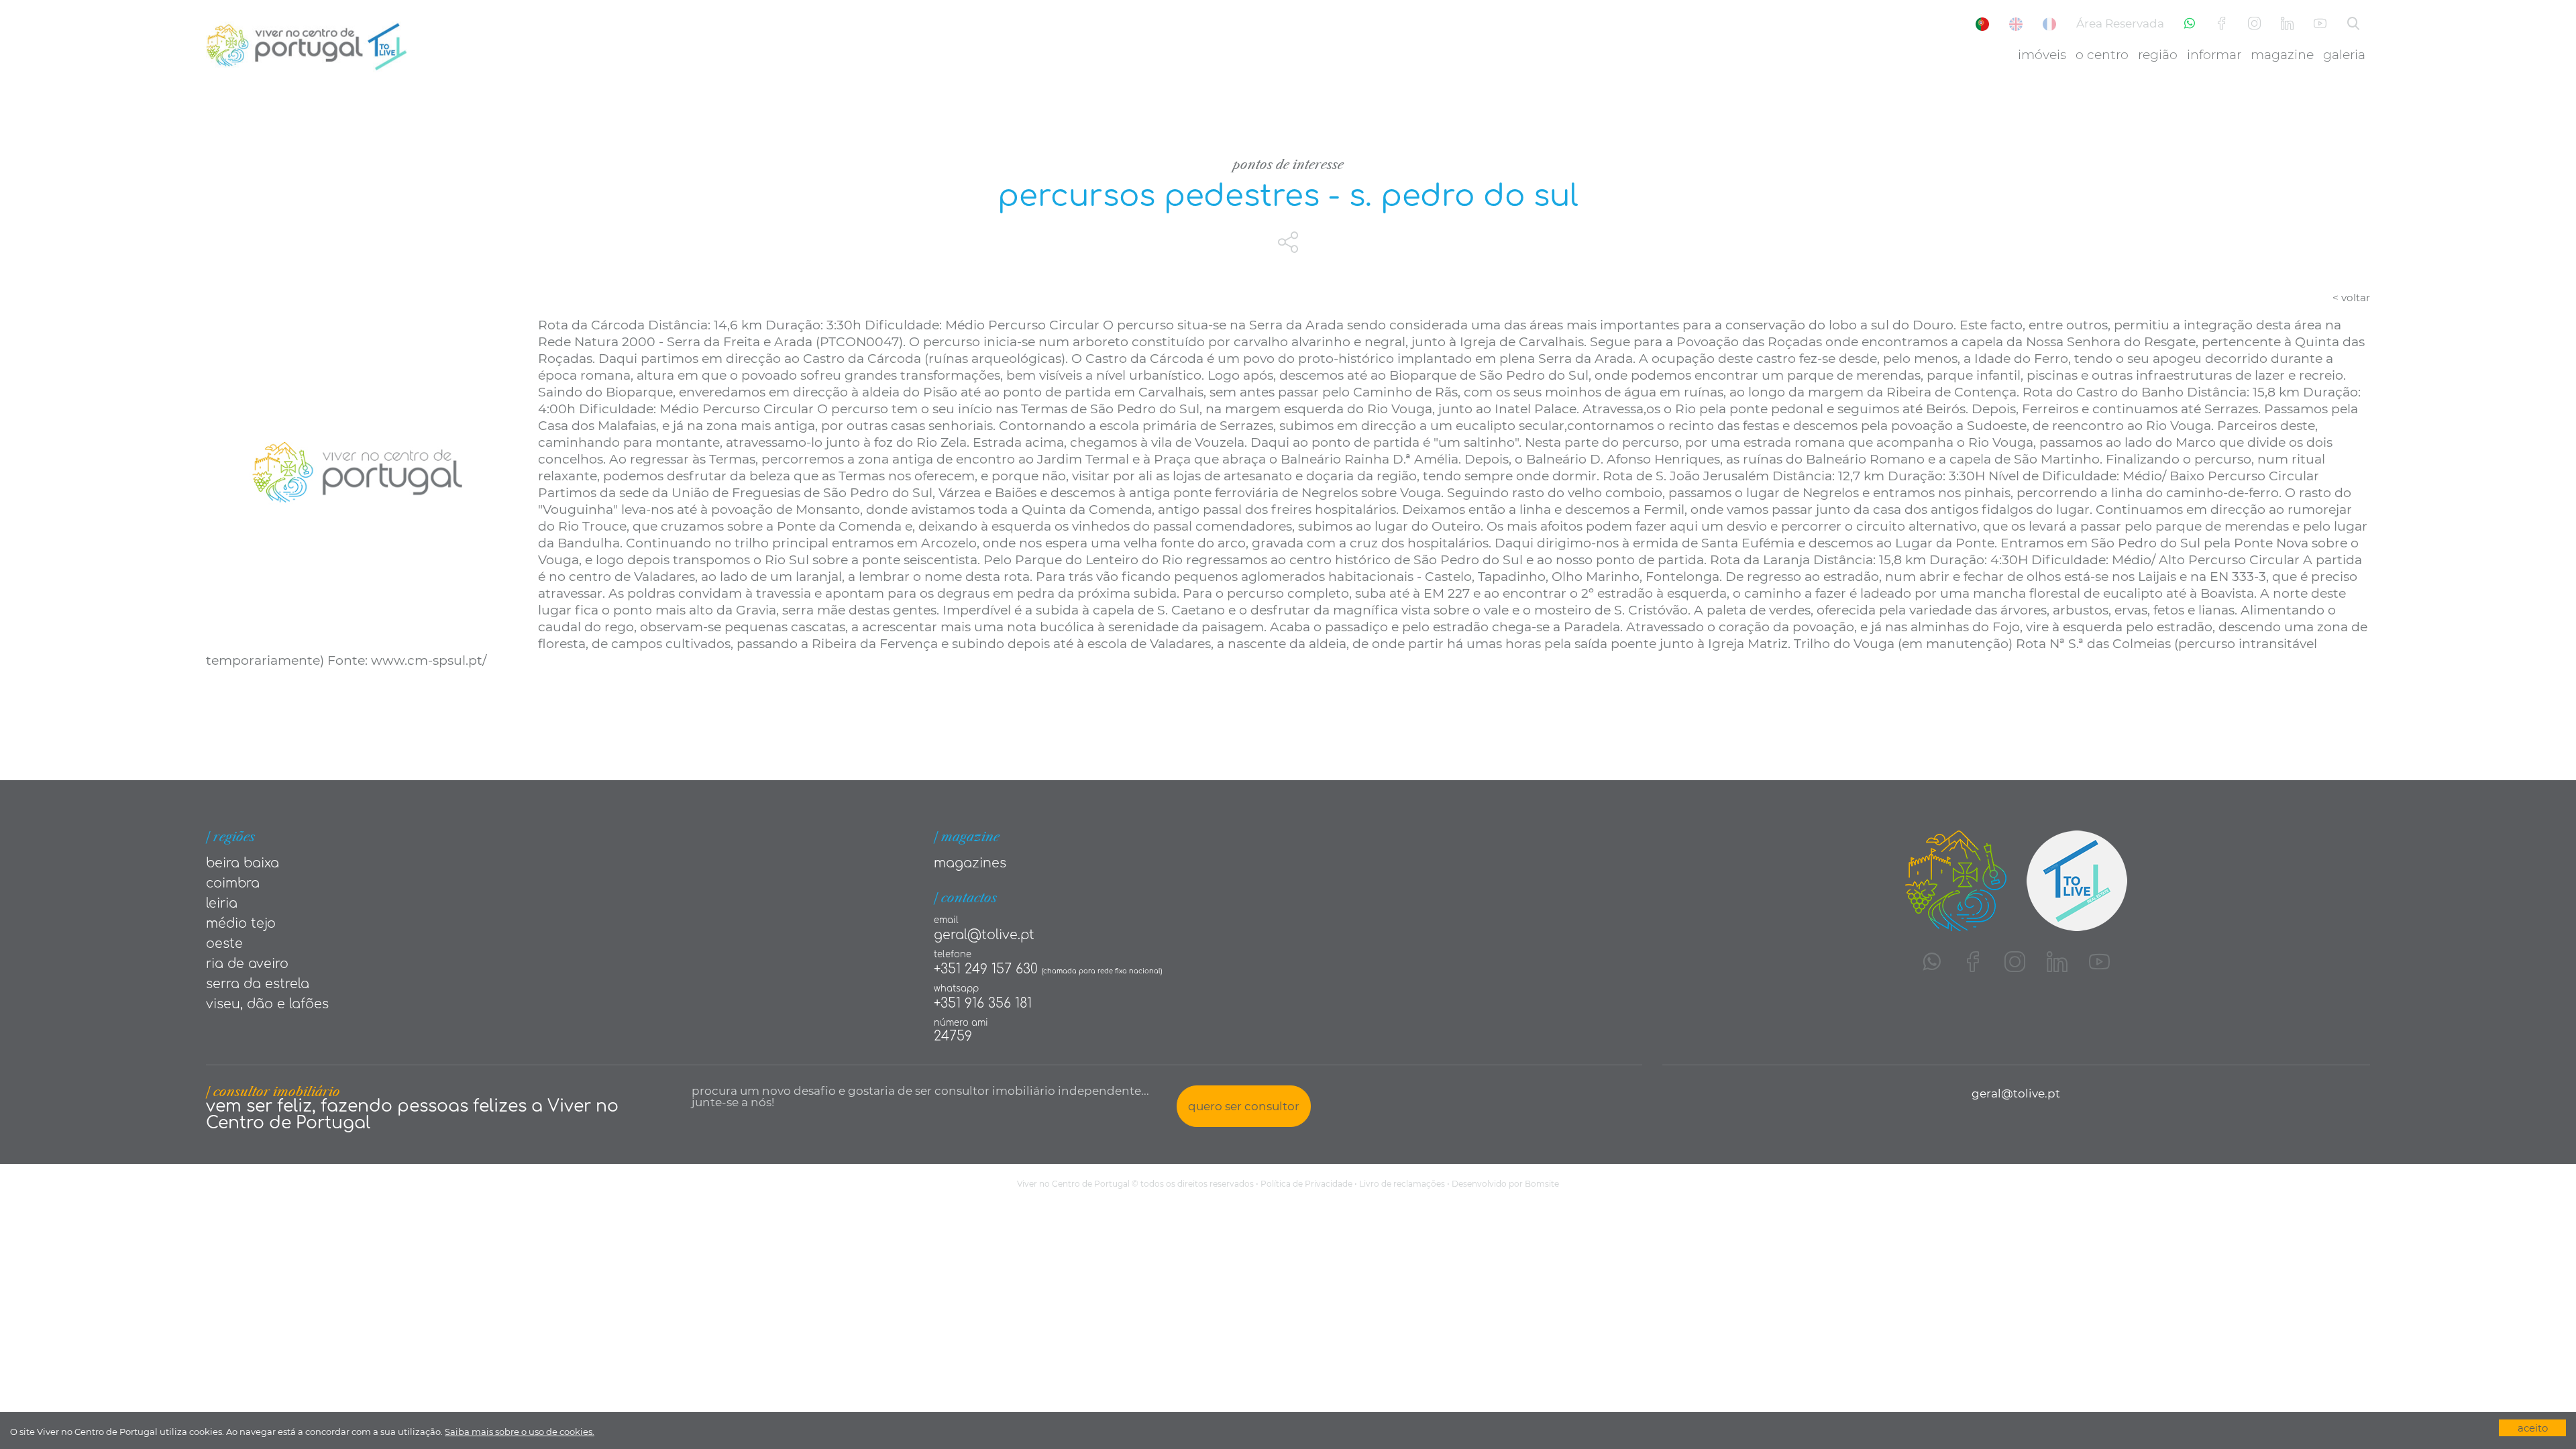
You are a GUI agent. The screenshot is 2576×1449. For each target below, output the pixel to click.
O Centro (2102, 55)
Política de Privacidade (1306, 1184)
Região (2158, 55)
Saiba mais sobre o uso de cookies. (520, 1432)
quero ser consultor (1244, 1106)
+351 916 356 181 (983, 1003)
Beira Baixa (243, 863)
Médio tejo (241, 923)
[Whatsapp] (2190, 24)
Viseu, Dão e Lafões (267, 1004)
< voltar (2351, 298)
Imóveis (2042, 55)
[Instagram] (2254, 24)
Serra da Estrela (258, 984)
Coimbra (233, 883)
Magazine (2282, 55)
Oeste (224, 944)
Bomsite (1542, 1184)
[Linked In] (2287, 24)
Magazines (970, 863)
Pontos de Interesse (1288, 165)
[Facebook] (2221, 24)
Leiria (222, 903)
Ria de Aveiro (247, 964)
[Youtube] (2320, 24)
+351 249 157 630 (986, 969)
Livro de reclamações (1402, 1184)
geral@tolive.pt (984, 935)
